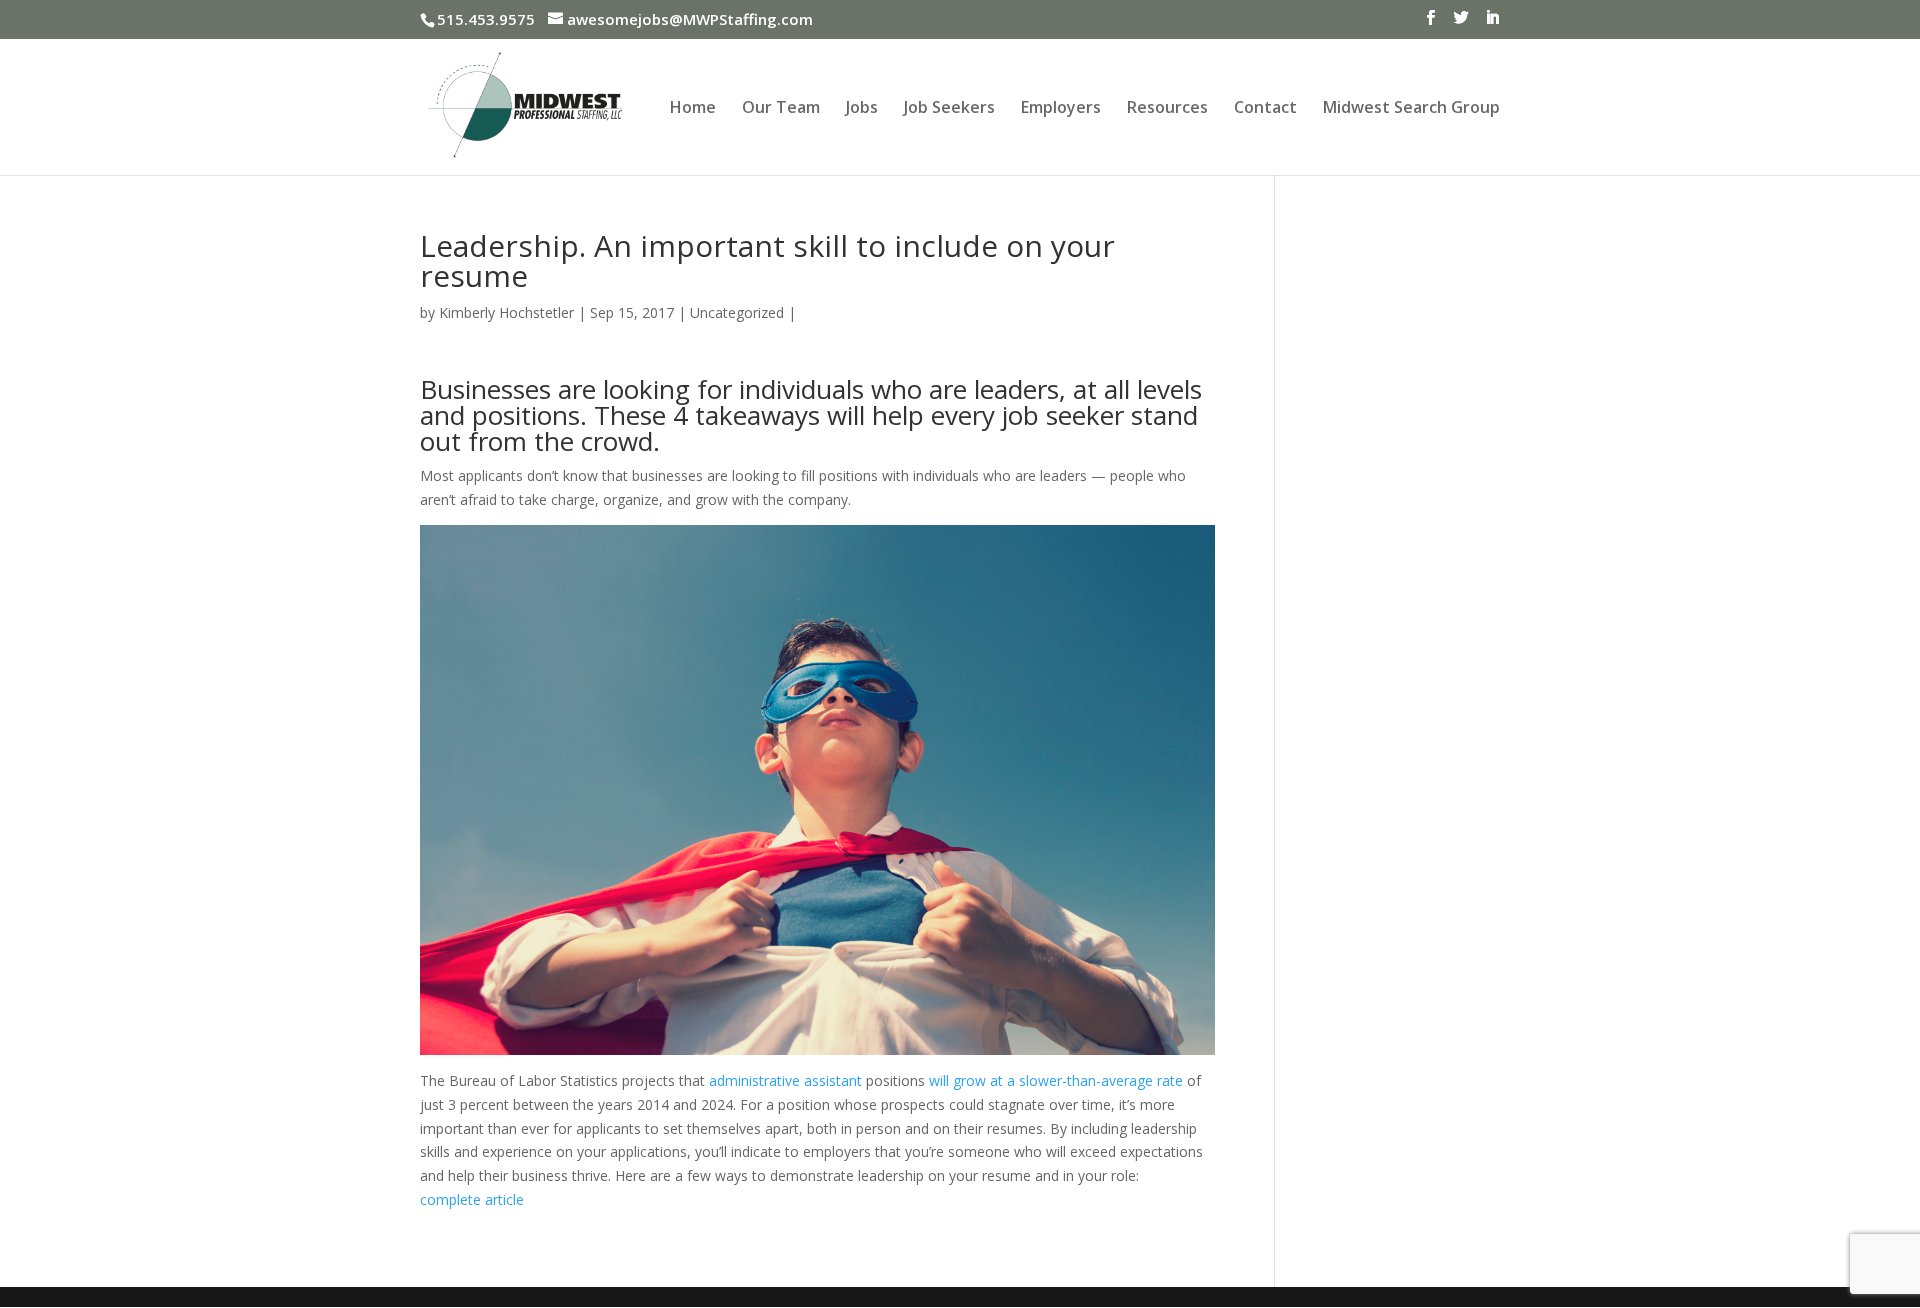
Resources (1167, 109)
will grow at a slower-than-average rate (1056, 1080)
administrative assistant (785, 1080)
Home (693, 109)
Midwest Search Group (1411, 109)
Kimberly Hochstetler (506, 312)
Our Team (781, 109)
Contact (1265, 109)
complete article (472, 1199)
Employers (1061, 109)
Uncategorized (737, 312)
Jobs (862, 109)
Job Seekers (949, 109)
